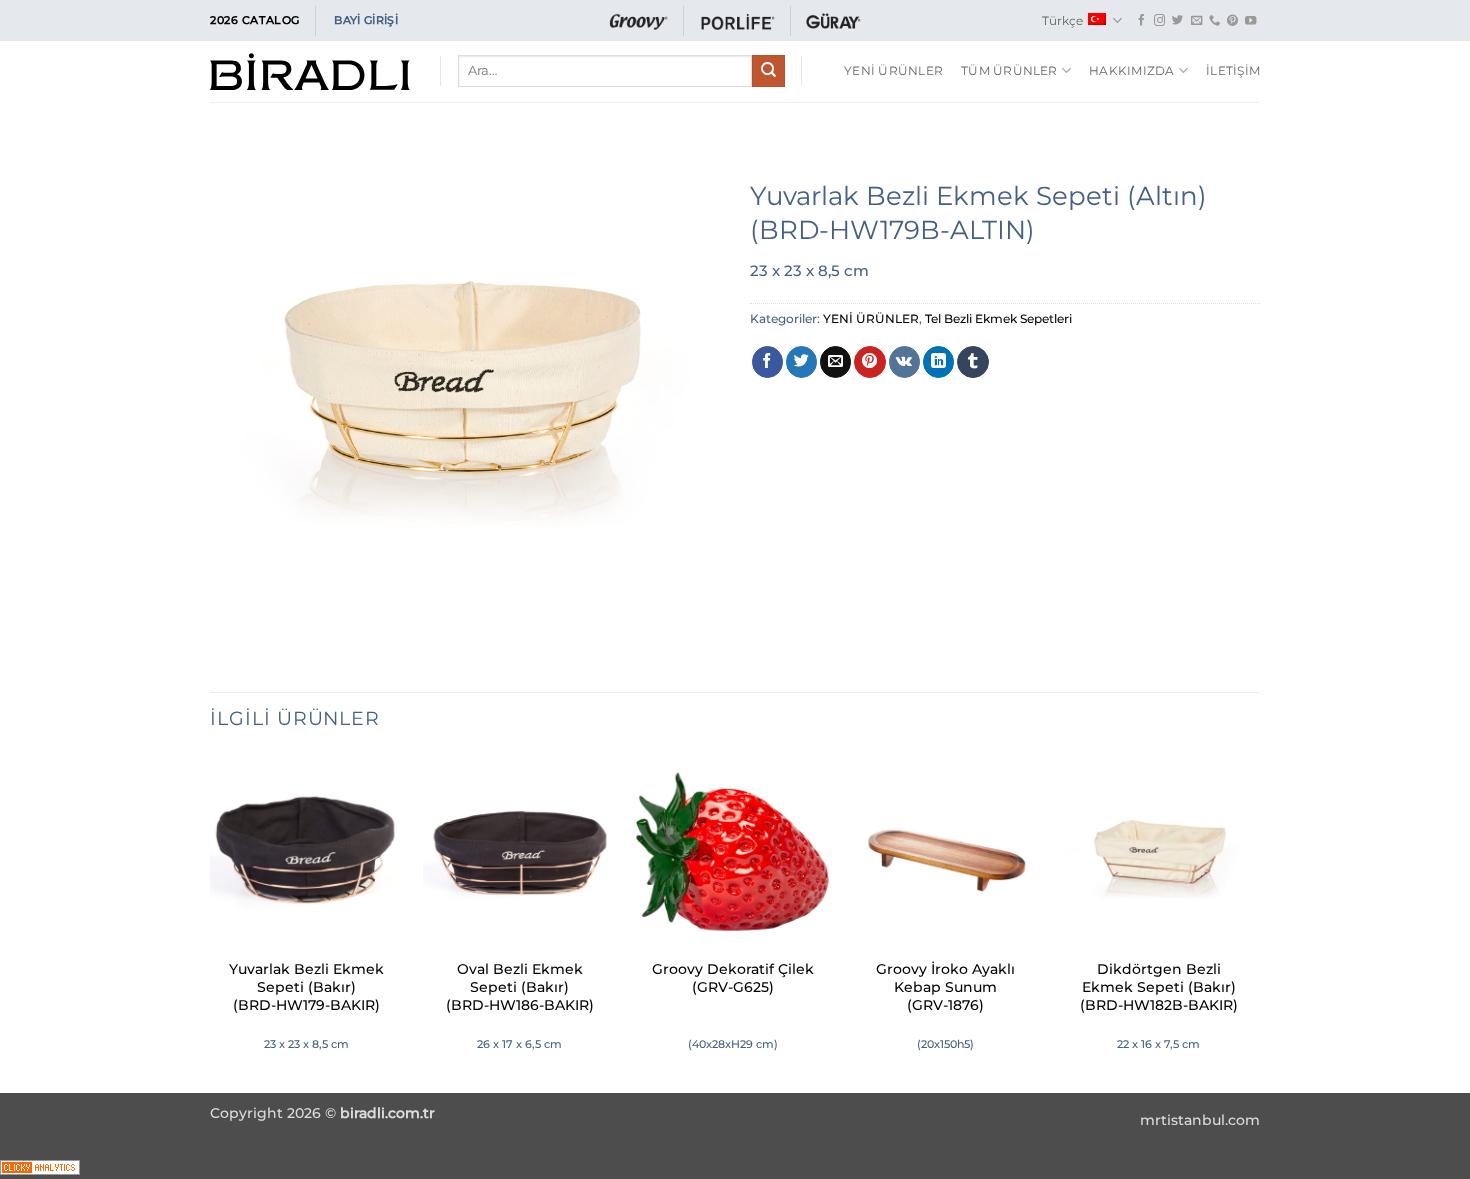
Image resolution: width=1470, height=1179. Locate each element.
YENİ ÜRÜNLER (893, 70)
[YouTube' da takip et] (1250, 21)
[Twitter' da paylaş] (801, 362)
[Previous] (211, 922)
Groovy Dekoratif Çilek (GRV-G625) (733, 978)
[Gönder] (768, 71)
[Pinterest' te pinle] (869, 362)
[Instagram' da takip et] (1159, 21)
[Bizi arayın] (1214, 21)
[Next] (1254, 922)
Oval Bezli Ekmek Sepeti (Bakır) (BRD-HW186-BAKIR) (520, 987)
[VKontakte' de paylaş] (904, 362)
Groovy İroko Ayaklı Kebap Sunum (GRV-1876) (945, 987)
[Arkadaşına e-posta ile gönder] (835, 362)
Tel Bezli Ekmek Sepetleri (998, 318)
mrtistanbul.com (1200, 1120)
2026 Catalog (255, 20)
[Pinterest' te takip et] (1232, 21)
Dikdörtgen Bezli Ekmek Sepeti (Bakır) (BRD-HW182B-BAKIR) (1159, 987)
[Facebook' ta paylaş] (767, 362)
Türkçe (1062, 20)
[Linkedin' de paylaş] (938, 362)
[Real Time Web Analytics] (40, 1166)
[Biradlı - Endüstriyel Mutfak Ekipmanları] (310, 71)
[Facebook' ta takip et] (1141, 21)
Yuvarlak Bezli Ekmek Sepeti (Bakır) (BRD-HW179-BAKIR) (306, 987)
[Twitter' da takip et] (1177, 21)
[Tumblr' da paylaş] (972, 362)
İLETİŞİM (1233, 70)
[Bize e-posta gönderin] (1196, 21)
